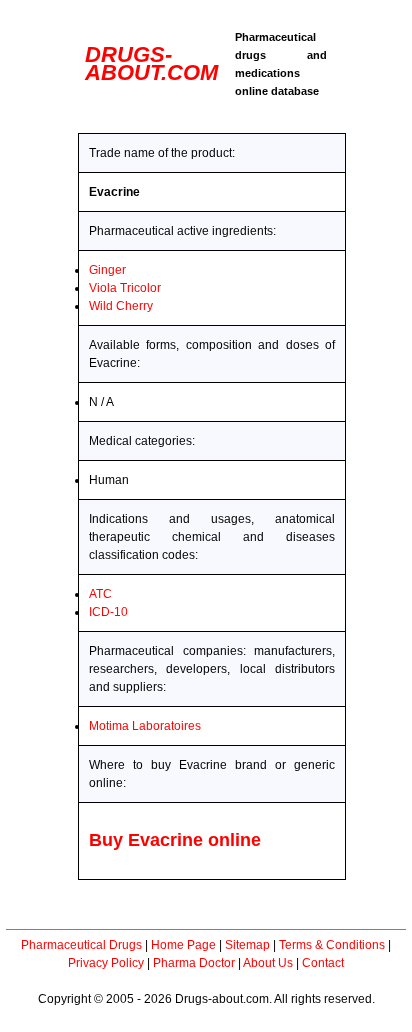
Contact (323, 963)
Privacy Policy (106, 963)
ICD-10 (108, 612)
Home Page (183, 945)
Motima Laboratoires (145, 726)
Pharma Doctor (194, 963)
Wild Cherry (121, 306)
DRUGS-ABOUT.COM (151, 63)
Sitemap (247, 945)
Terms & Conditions (332, 945)
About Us (268, 963)
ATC (100, 594)
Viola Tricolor (125, 288)
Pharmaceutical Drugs (81, 945)
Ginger (107, 270)
